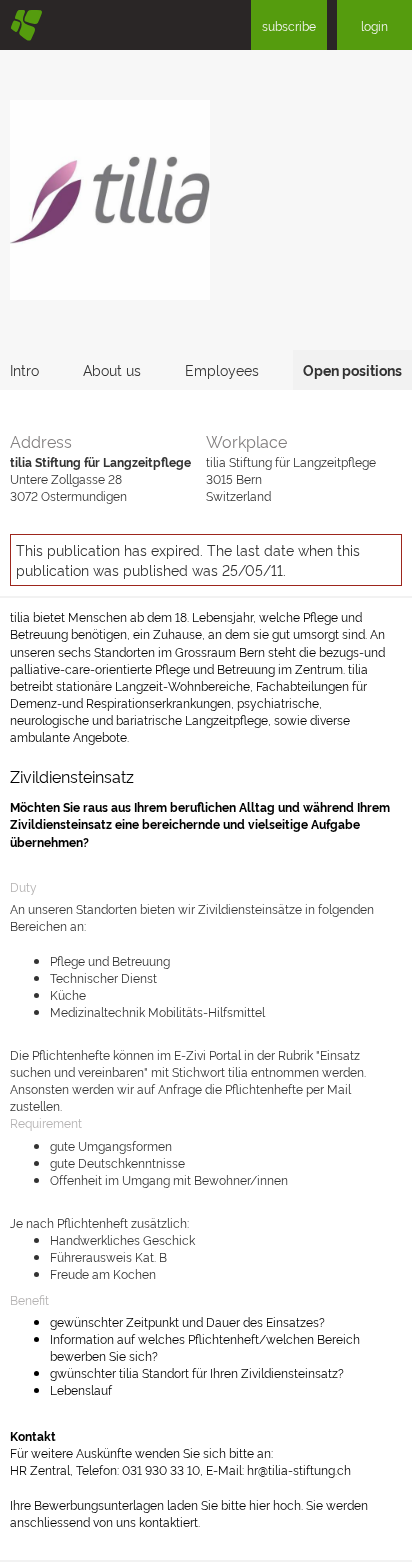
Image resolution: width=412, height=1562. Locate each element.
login (374, 25)
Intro (24, 369)
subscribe (289, 25)
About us (112, 369)
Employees (222, 369)
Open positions (352, 369)
